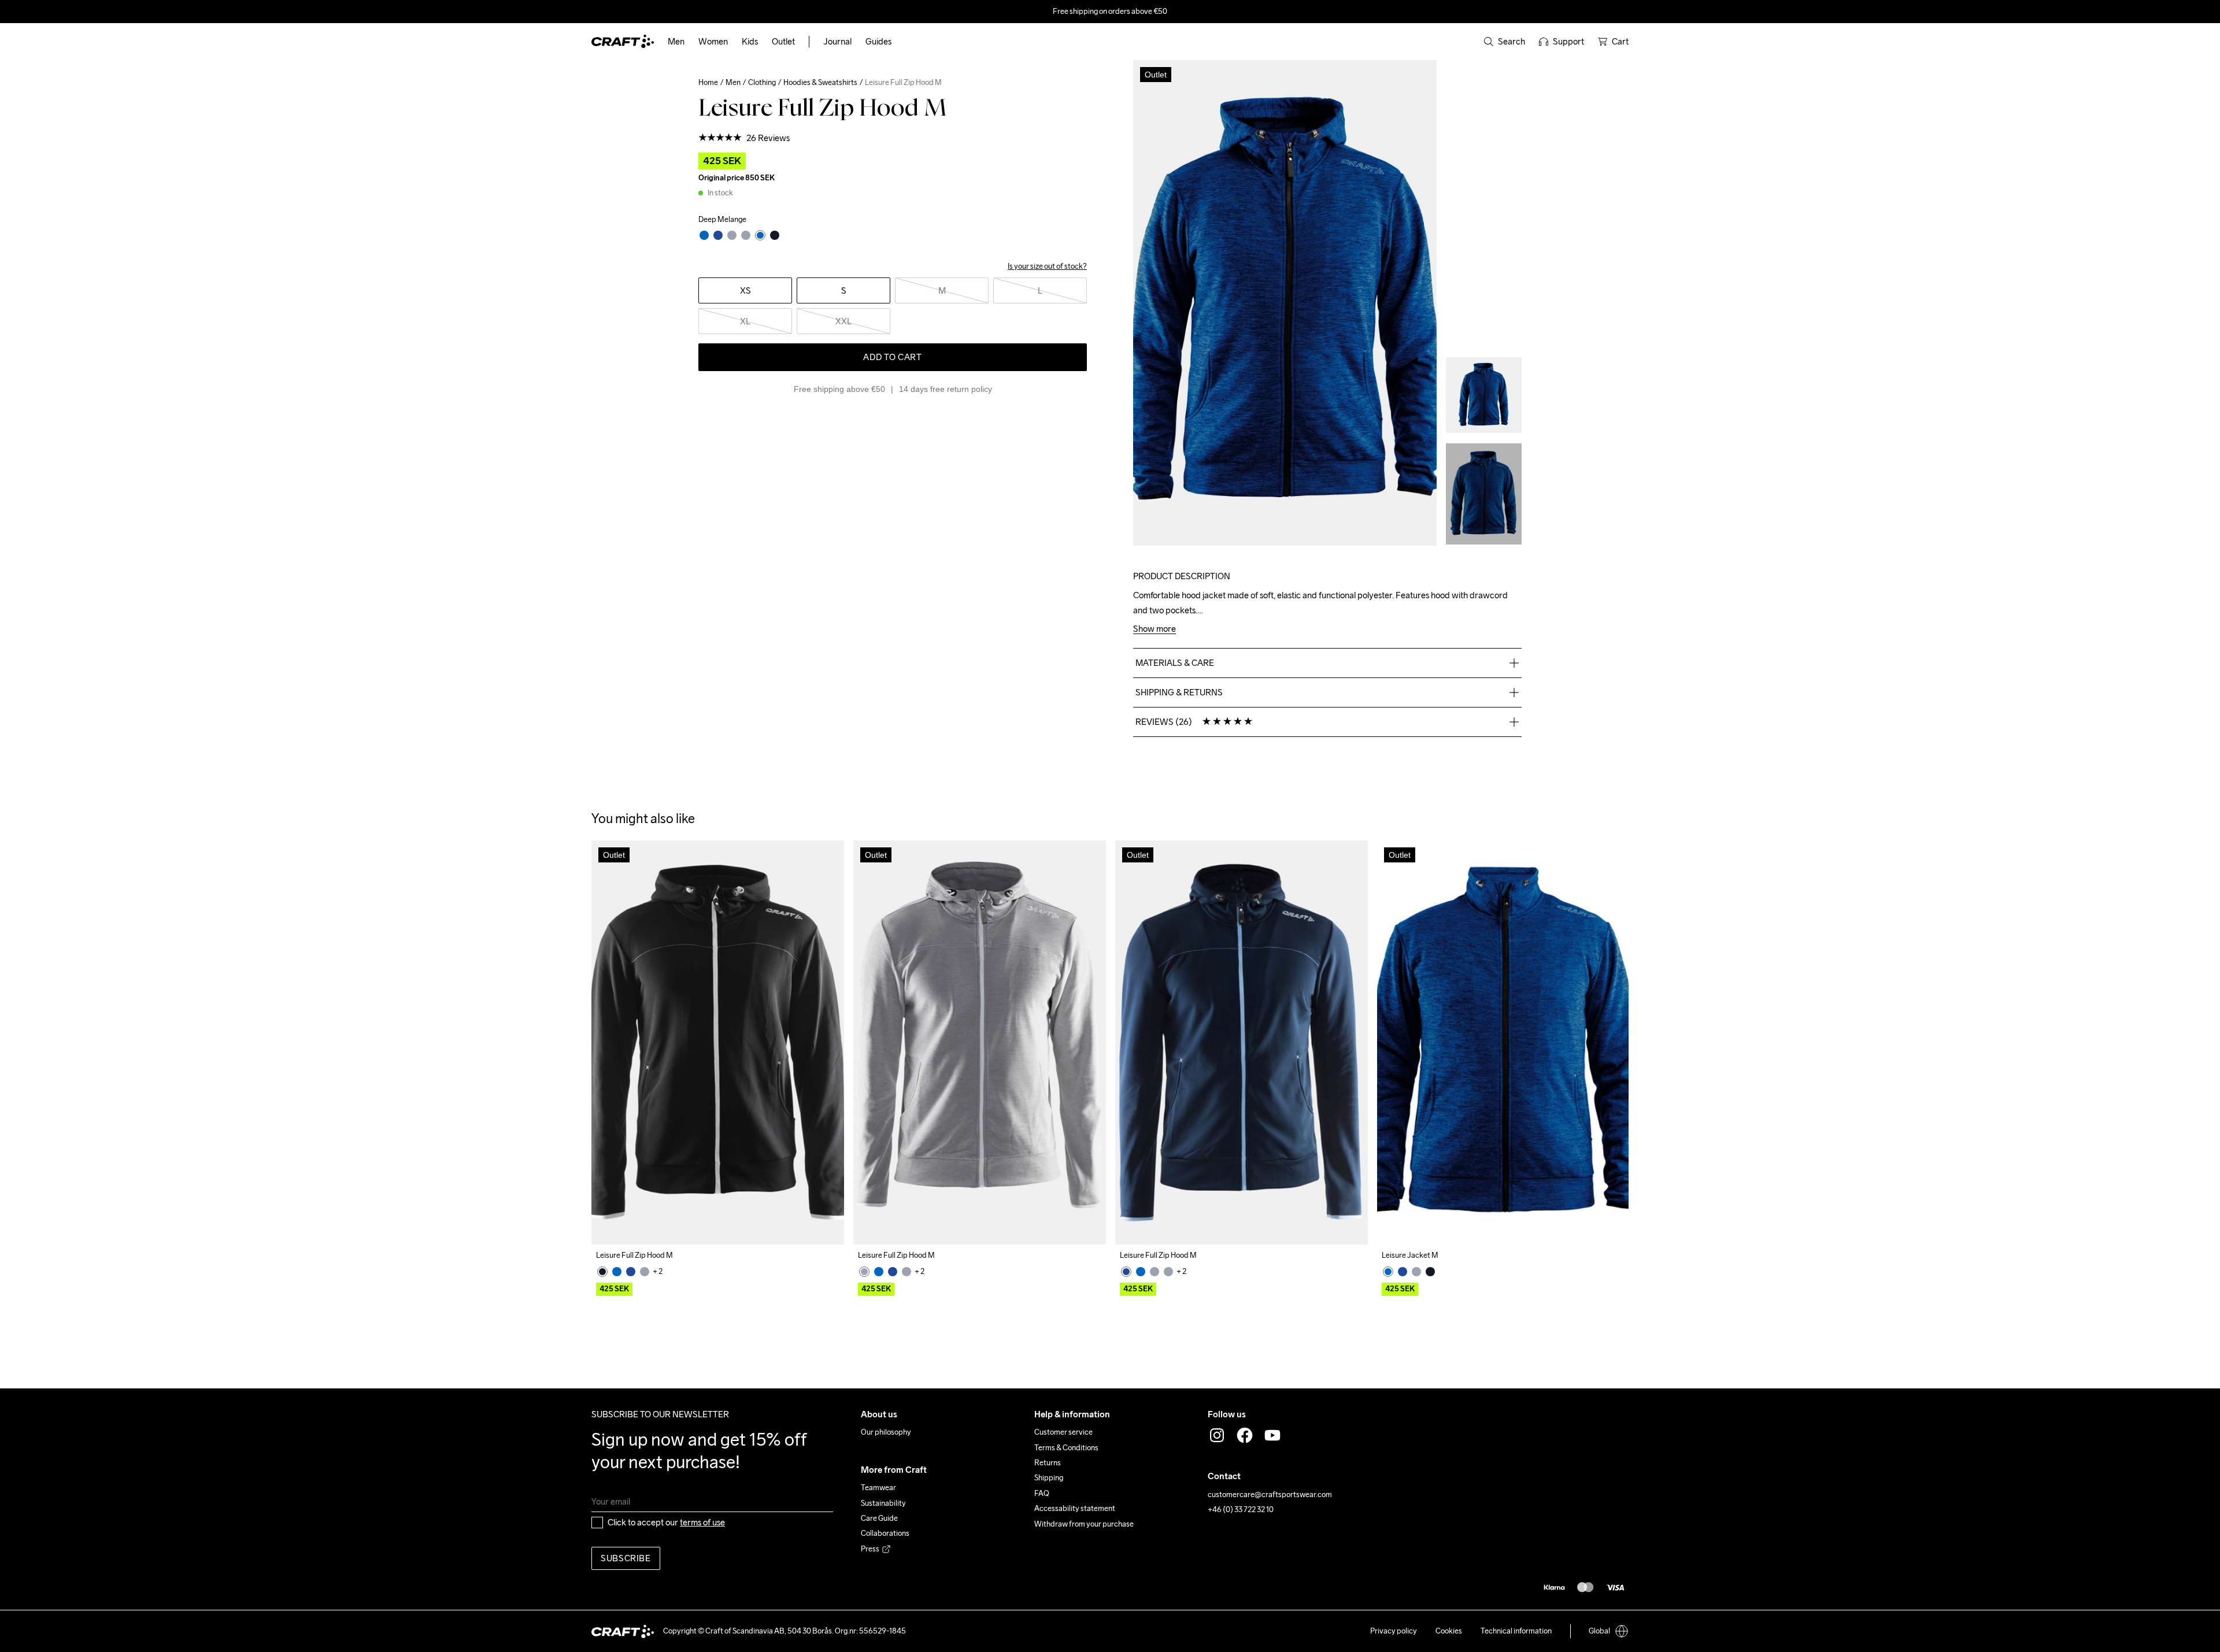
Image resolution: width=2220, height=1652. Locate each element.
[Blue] (617, 1301)
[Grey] (645, 1301)
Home (708, 82)
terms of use (702, 1552)
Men (733, 82)
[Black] (602, 1301)
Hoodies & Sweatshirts (820, 82)
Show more (1155, 629)
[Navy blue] (631, 1301)
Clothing (762, 82)
